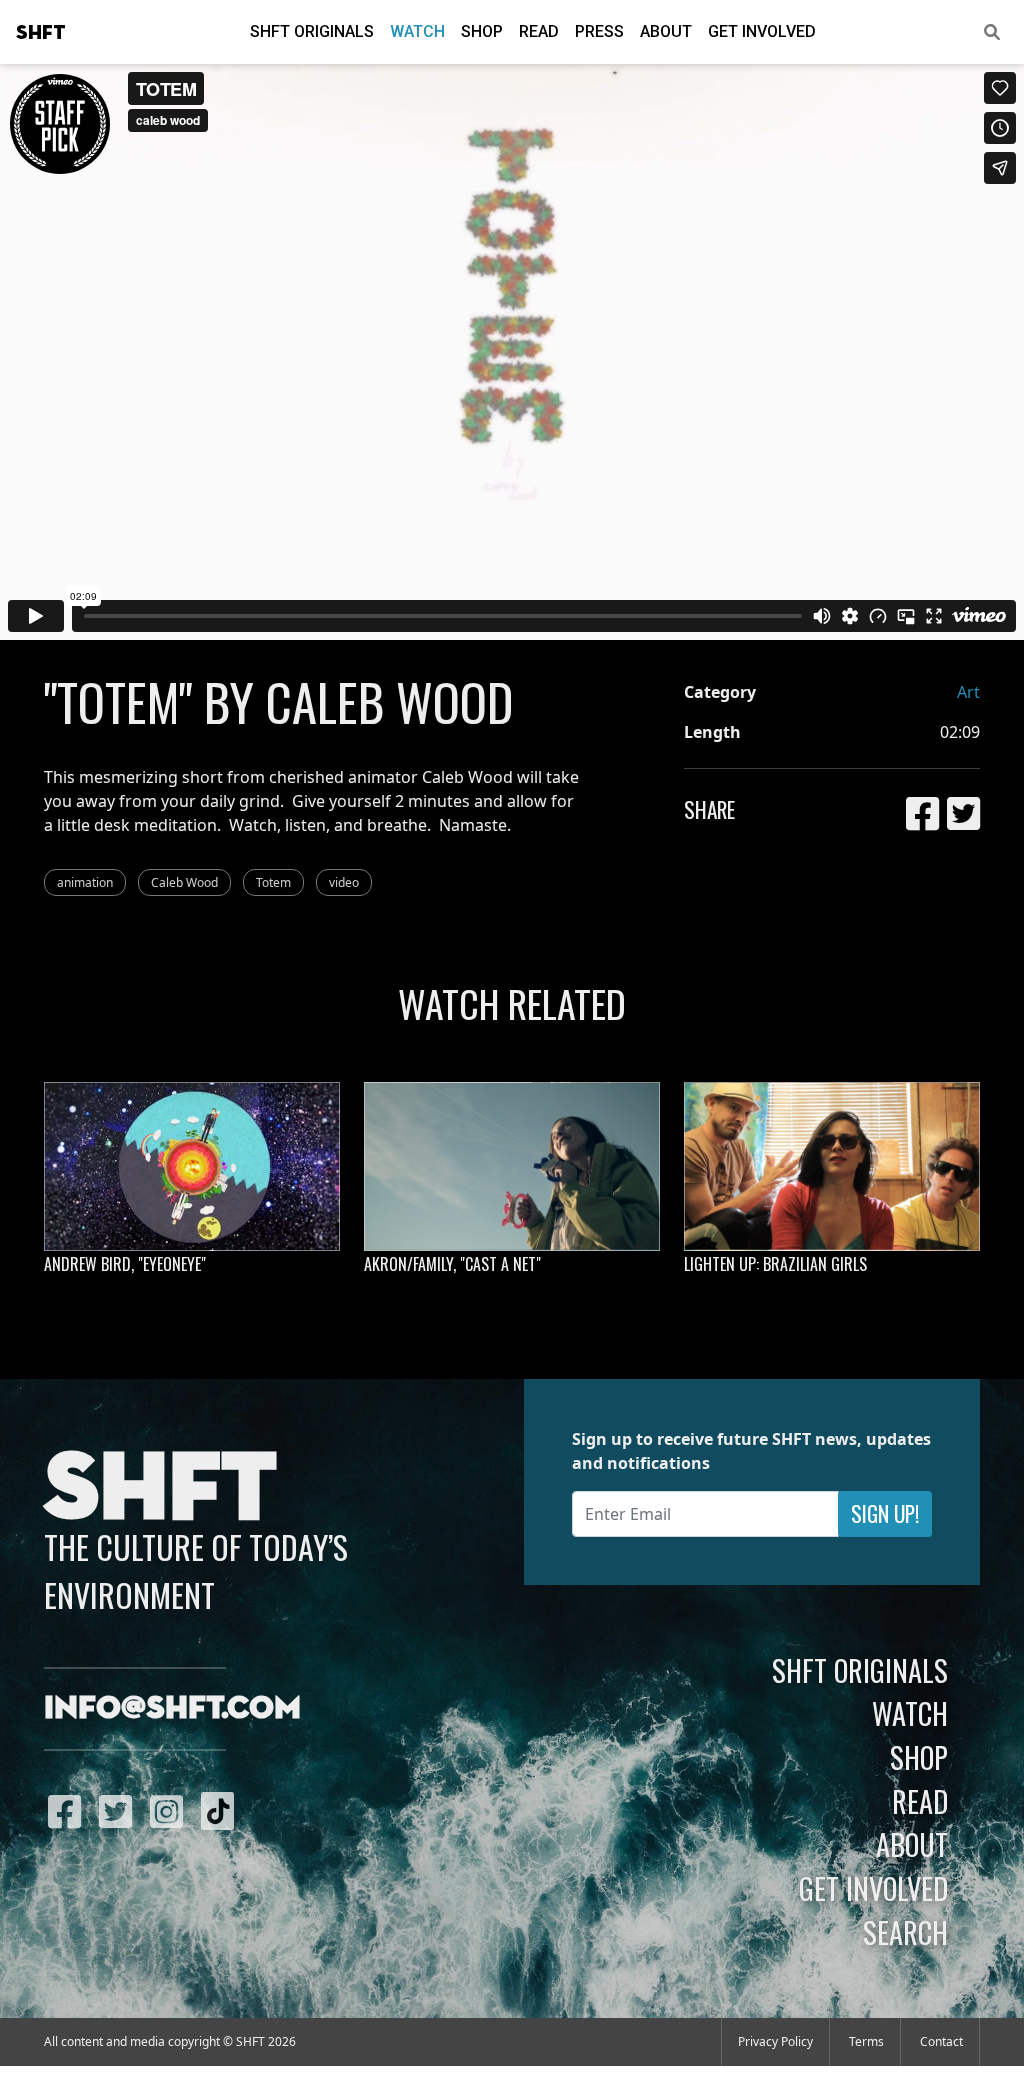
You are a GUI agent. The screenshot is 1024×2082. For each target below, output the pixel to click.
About (666, 31)
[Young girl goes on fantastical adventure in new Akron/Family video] (512, 1166)
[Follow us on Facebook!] (69, 1811)
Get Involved (762, 31)
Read (539, 31)
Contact (941, 2041)
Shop (482, 31)
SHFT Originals (312, 31)
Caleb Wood (184, 882)
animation (85, 882)
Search (905, 1932)
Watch (417, 31)
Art (968, 692)
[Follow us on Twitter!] (120, 1811)
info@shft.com (172, 1709)
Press (599, 31)
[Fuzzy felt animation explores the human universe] (192, 1166)
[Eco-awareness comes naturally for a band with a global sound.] (832, 1166)
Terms (866, 2041)
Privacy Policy (775, 2041)
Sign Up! (885, 1513)
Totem (273, 882)
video (344, 882)
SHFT (41, 33)
